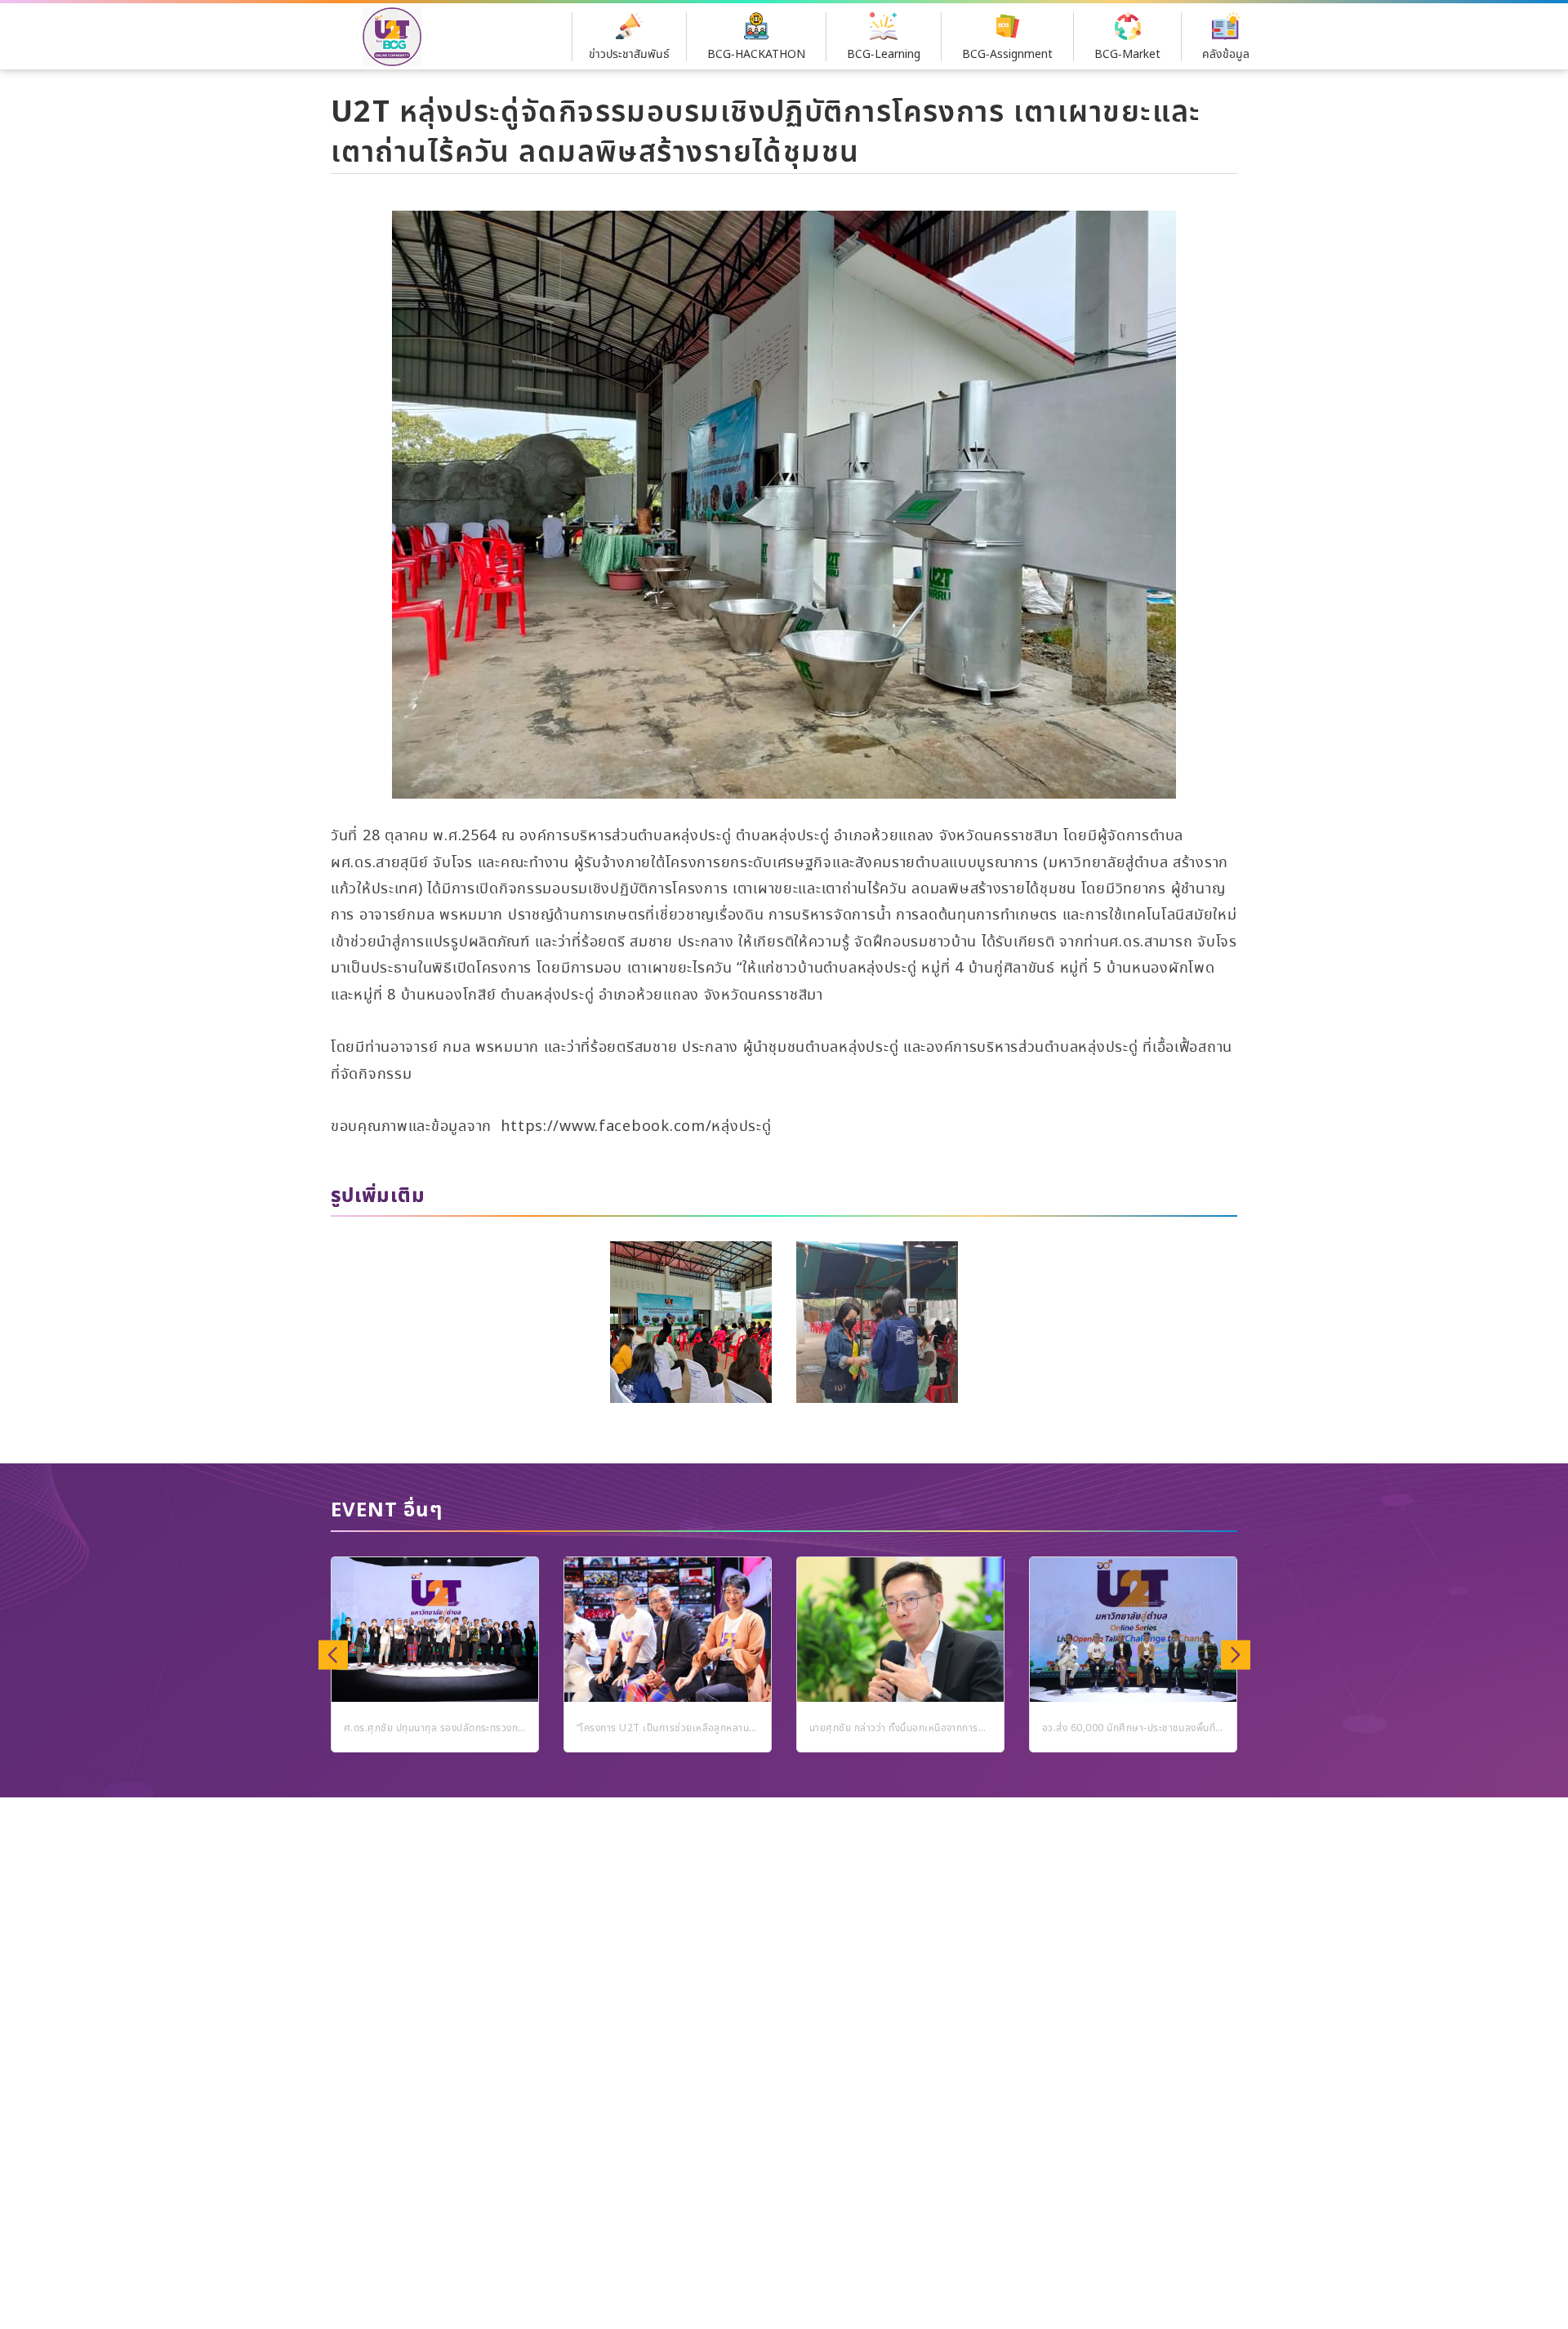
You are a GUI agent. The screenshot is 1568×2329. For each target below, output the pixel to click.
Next (1235, 1654)
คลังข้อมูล (1226, 55)
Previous (333, 1654)
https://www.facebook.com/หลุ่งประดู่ (636, 1127)
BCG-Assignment (1007, 55)
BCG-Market (1127, 55)
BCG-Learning (884, 55)
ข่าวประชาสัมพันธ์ (629, 55)
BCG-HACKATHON (756, 55)
